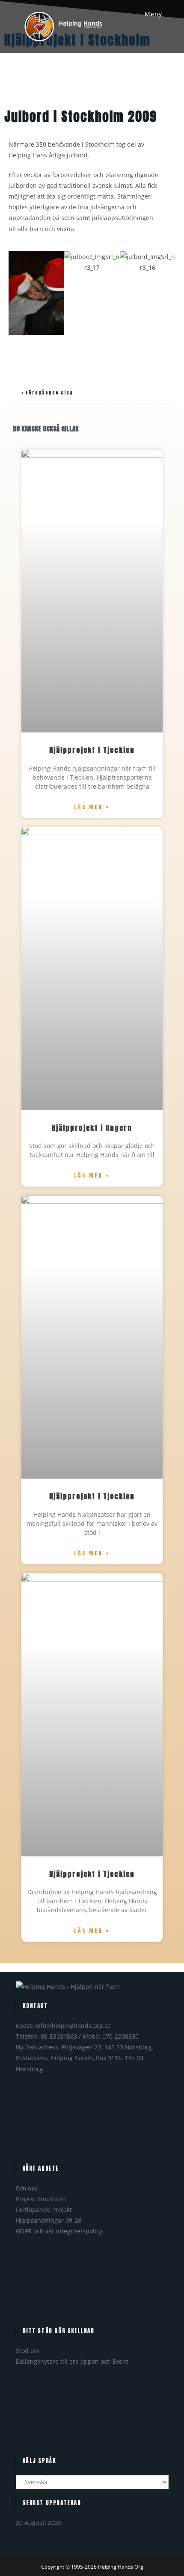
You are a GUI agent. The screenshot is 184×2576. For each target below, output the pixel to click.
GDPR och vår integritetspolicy (59, 2231)
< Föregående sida (47, 393)
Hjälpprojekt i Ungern (92, 1128)
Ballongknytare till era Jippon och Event (72, 2361)
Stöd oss (28, 2351)
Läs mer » (92, 807)
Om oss (27, 2188)
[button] (17, 293)
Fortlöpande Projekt (44, 2210)
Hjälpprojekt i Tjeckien (92, 750)
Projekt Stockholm (41, 2199)
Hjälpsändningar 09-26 (49, 2220)
